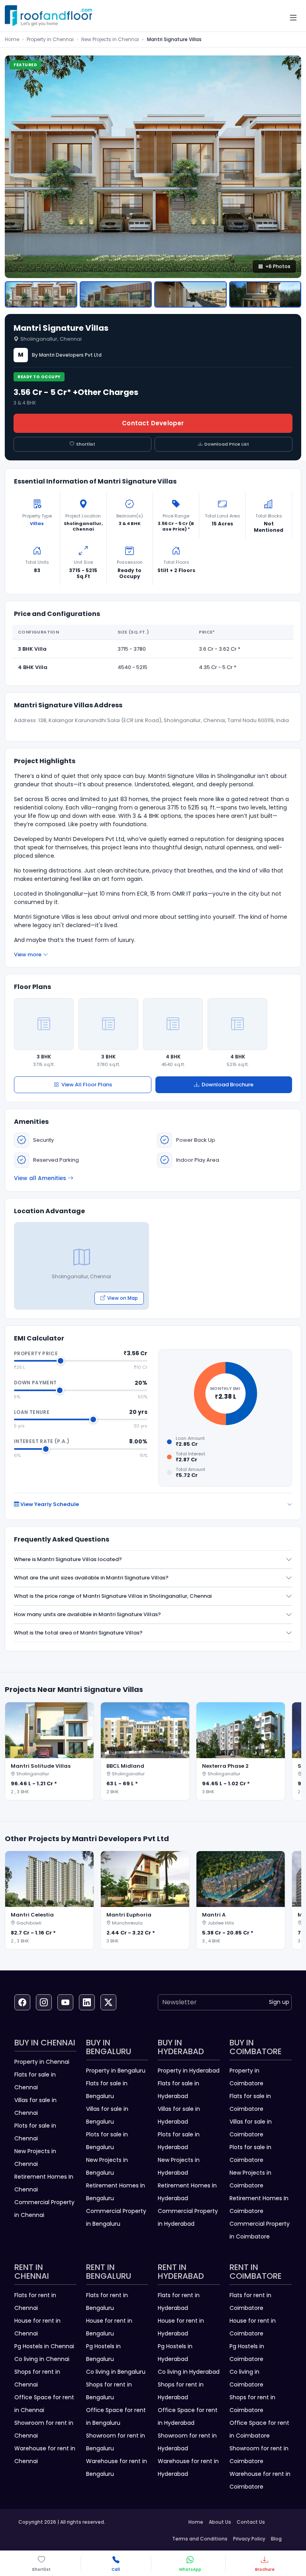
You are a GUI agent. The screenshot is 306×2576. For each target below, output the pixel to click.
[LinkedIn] (87, 2002)
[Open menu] (293, 18)
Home (12, 39)
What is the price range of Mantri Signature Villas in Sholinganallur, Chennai (113, 1596)
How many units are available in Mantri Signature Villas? (87, 1614)
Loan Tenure (32, 1412)
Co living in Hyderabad (189, 2372)
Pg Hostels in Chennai (44, 2346)
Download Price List (227, 444)
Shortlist (86, 444)
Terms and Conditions (200, 2539)
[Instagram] (44, 2002)
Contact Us (251, 2522)
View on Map (123, 1298)
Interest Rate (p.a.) (42, 1441)
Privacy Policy (249, 2539)
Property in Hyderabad (189, 2071)
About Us (220, 2522)
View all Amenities (40, 1178)
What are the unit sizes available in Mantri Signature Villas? (91, 1578)
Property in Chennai (50, 39)
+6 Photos (278, 266)
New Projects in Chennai (110, 39)
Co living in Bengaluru (116, 2372)
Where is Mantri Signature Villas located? (68, 1559)
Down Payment (35, 1383)
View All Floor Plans (87, 1085)
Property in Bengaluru (116, 2071)
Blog (276, 2539)
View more (28, 954)
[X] (108, 2002)
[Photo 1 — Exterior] (41, 294)
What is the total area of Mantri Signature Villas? (78, 1633)
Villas (37, 523)
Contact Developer (153, 423)
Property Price (36, 1353)
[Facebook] (22, 2002)
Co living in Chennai (42, 2359)
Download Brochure (228, 1085)
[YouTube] (65, 2002)
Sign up (279, 2002)
